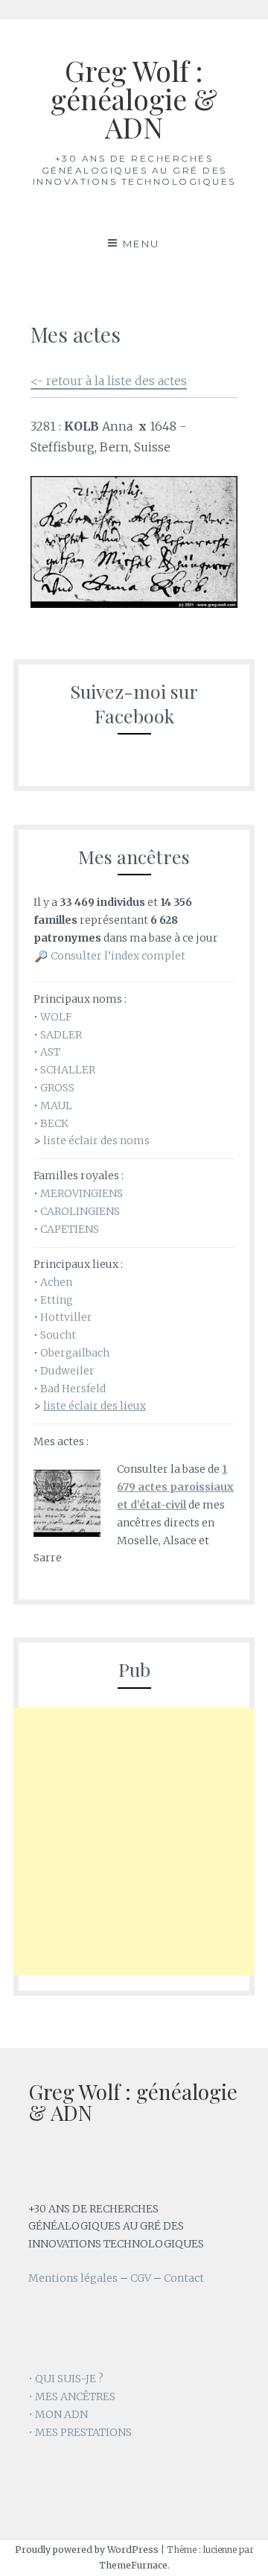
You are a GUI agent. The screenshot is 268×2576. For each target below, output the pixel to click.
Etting (57, 1300)
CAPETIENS (70, 1229)
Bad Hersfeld (73, 1389)
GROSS (57, 1088)
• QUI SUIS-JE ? (66, 2379)
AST (50, 1052)
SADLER (61, 1035)
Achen (56, 1282)
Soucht (58, 1335)
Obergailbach (75, 1353)
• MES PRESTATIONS (80, 2432)
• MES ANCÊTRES (72, 2396)
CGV (141, 2278)
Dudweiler (67, 1371)
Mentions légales (73, 2278)
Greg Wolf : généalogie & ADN (134, 99)
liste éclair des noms (96, 1141)
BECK (54, 1123)
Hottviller (66, 1317)
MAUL (56, 1105)
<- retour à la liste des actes (109, 381)
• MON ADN (58, 2414)
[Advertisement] (134, 1841)
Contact (184, 2278)
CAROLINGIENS (80, 1211)
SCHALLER (68, 1070)
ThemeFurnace (133, 2565)
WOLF (56, 1017)
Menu (141, 244)
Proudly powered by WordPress (87, 2550)
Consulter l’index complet (118, 956)
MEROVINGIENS (82, 1193)
